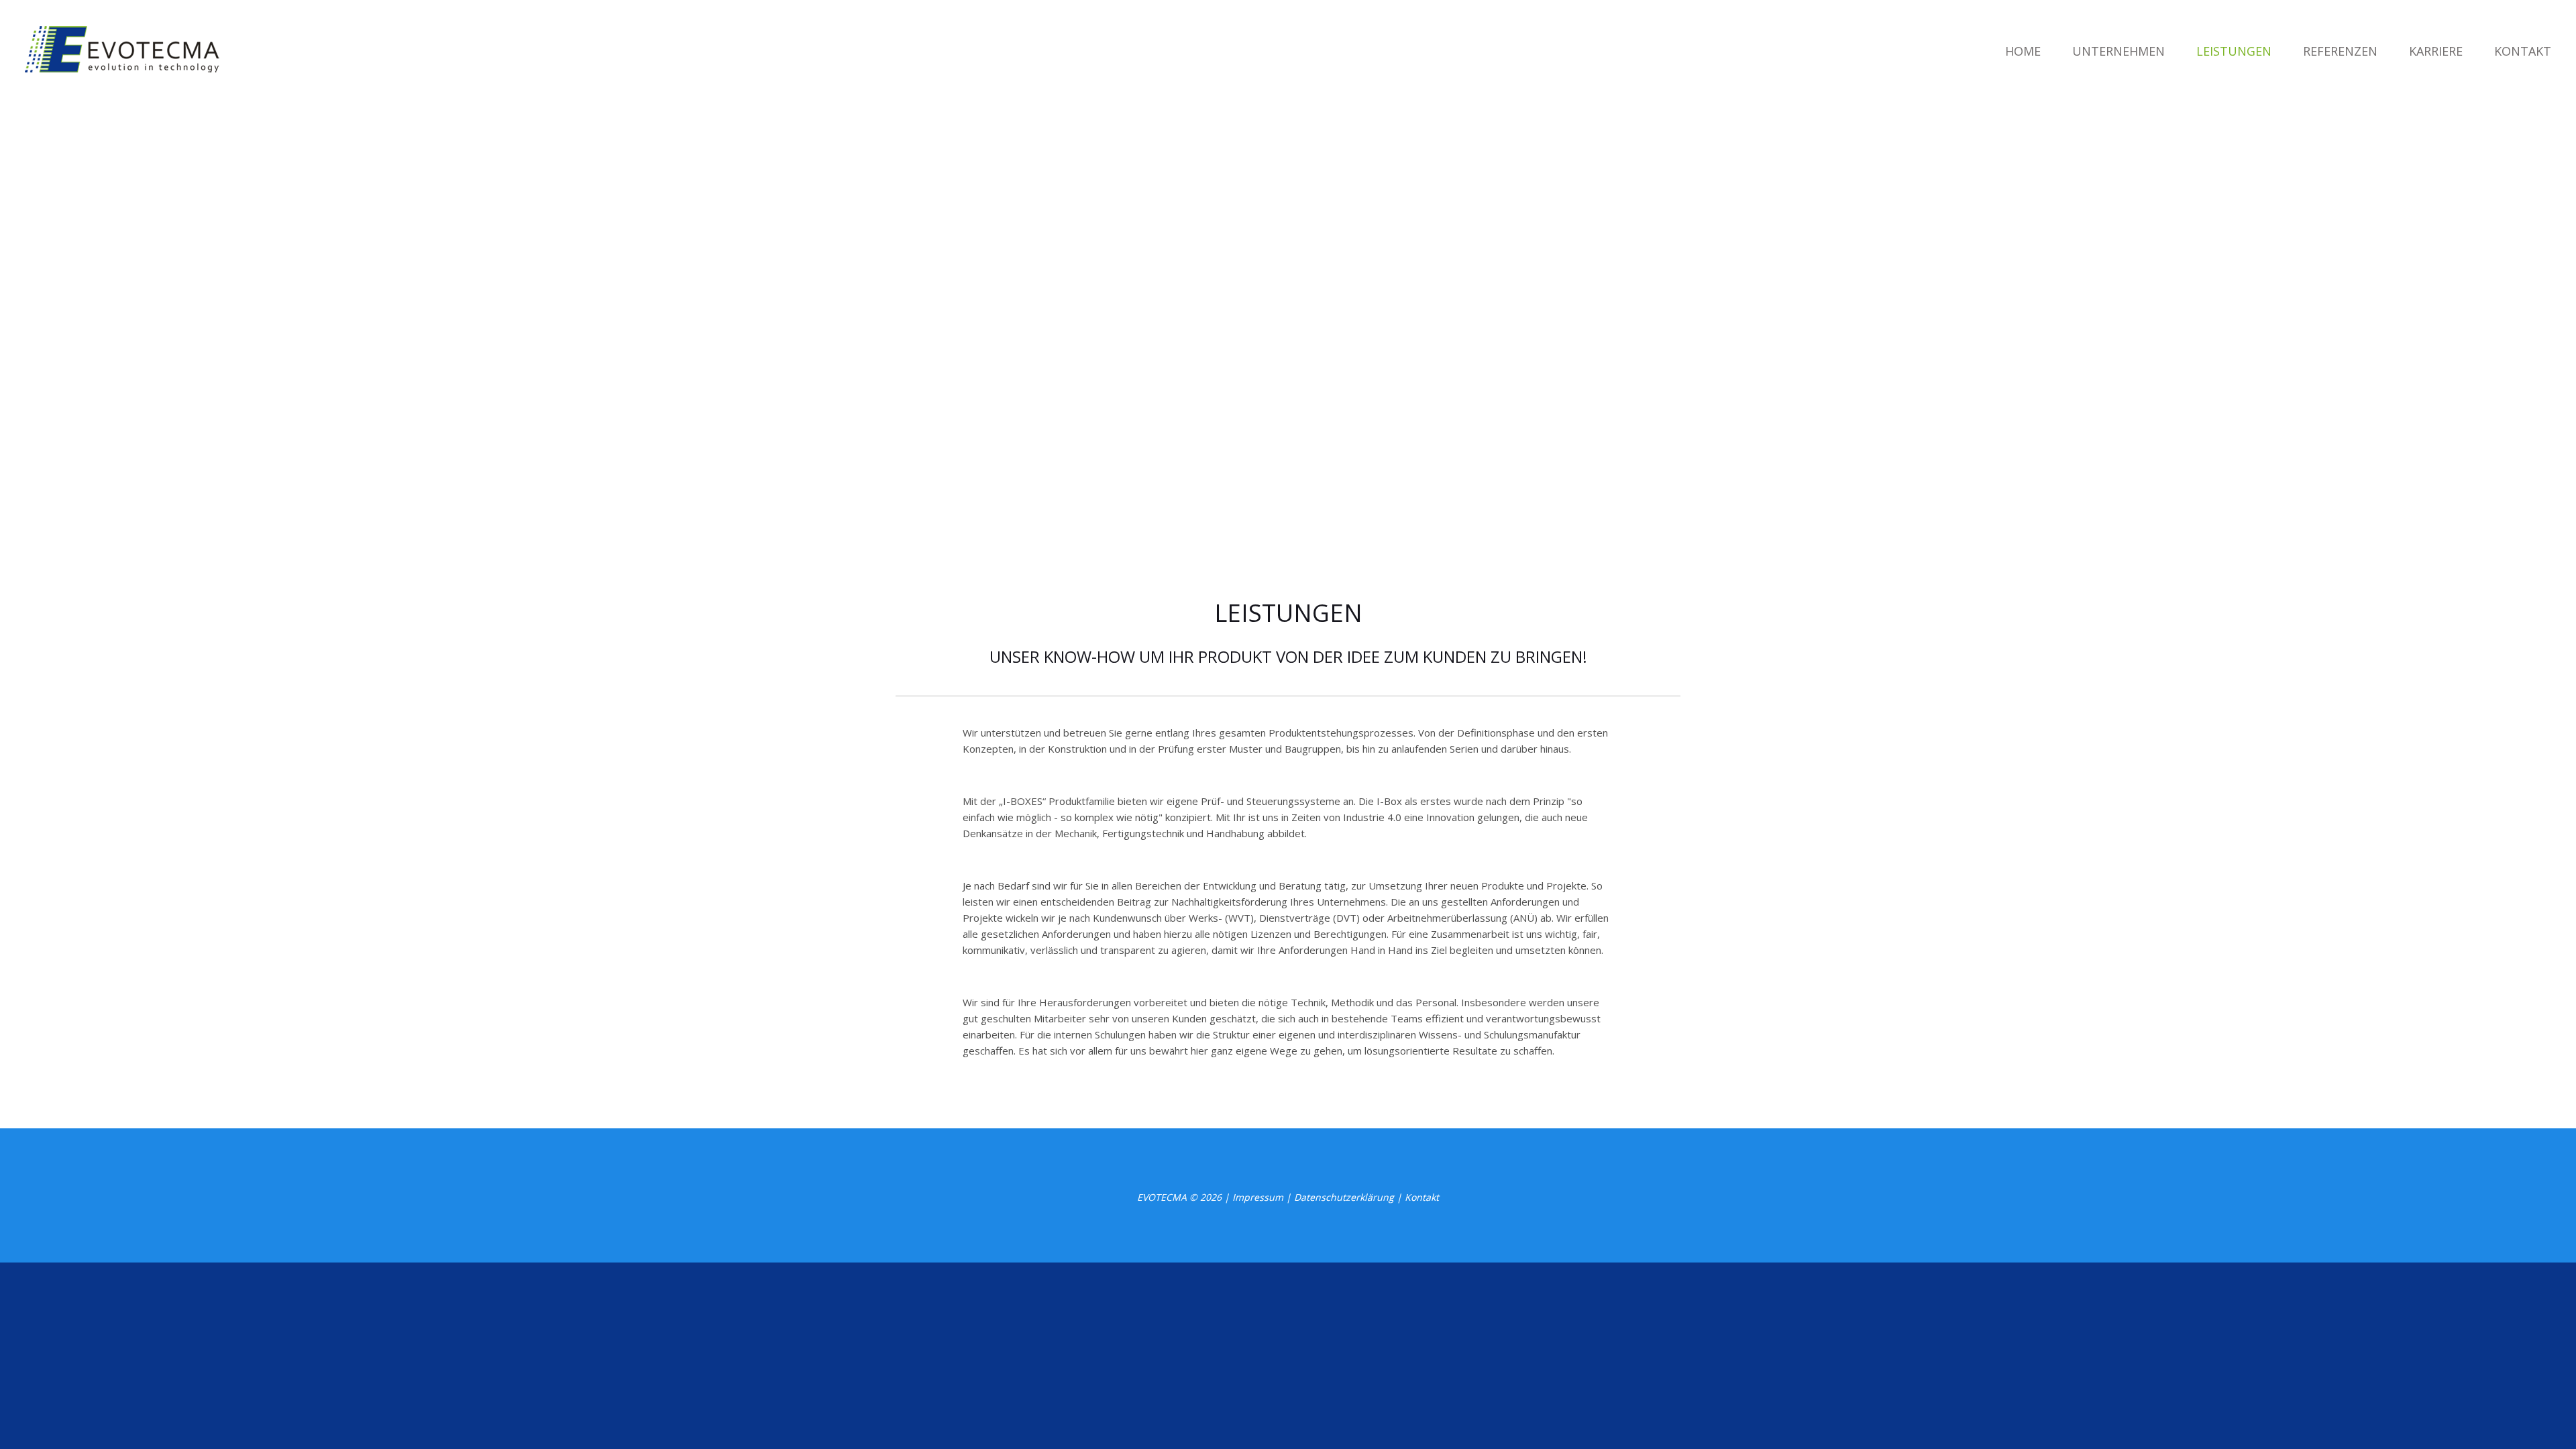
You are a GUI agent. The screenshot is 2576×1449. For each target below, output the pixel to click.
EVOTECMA (1162, 1197)
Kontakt (2523, 51)
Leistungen (2234, 51)
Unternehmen (2118, 51)
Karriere (2436, 51)
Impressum (1258, 1197)
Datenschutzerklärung (1344, 1197)
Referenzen (2340, 51)
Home (2023, 51)
